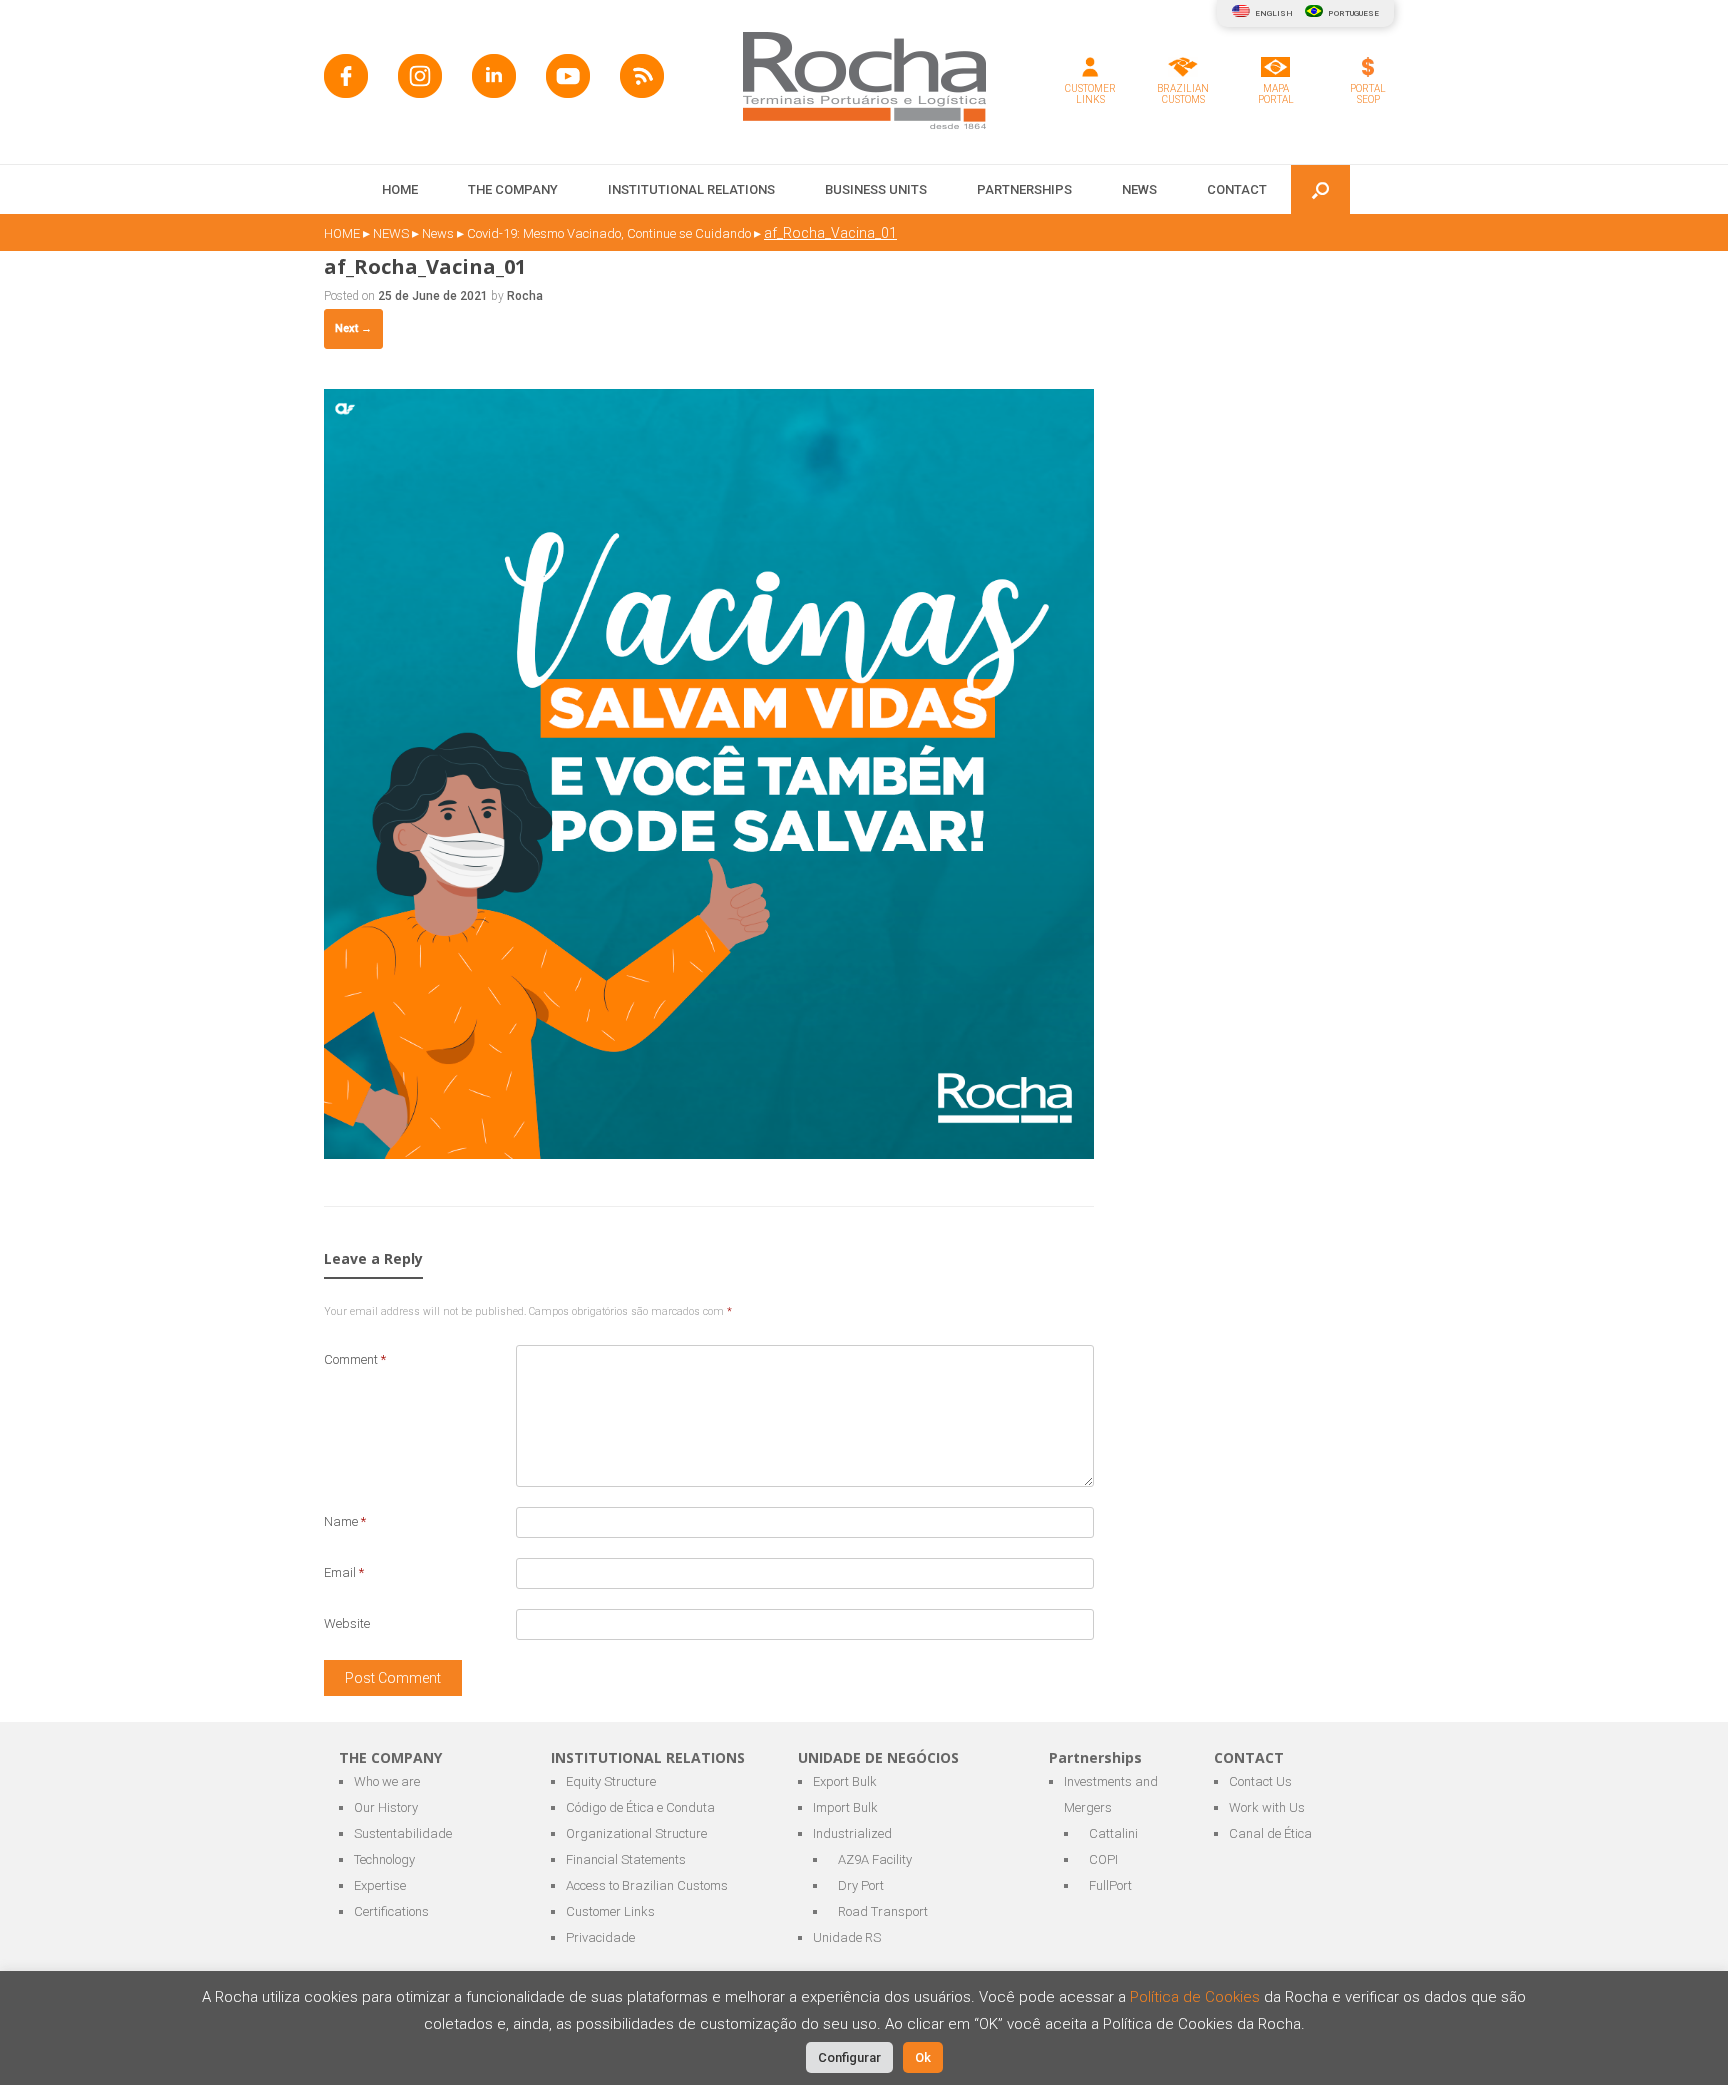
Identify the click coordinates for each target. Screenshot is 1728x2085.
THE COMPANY (513, 189)
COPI (1103, 1859)
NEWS (1139, 189)
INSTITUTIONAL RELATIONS (691, 189)
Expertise (380, 1885)
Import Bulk (845, 1807)
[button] (1320, 189)
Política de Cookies (1197, 1997)
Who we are (387, 1781)
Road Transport (883, 1911)
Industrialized (852, 1833)
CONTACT (1237, 189)
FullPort (1110, 1885)
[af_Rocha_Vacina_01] (709, 1153)
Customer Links (610, 1911)
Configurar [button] (849, 2057)
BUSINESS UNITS (876, 189)
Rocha (525, 296)
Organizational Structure (636, 1833)
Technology (384, 1859)
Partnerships (1024, 189)
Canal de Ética (1270, 1833)
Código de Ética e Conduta (640, 1807)
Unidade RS (847, 1937)
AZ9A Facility (875, 1859)
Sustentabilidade (403, 1833)
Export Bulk (845, 1781)
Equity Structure (611, 1781)
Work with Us (1267, 1807)
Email (344, 1572)
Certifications (391, 1911)
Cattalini (1113, 1833)
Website (347, 1623)
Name (345, 1521)
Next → (353, 328)
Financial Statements (626, 1859)
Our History (386, 1807)
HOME (400, 189)
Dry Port (861, 1885)
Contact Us (1260, 1781)
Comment (355, 1359)
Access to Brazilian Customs (647, 1885)
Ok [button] (923, 2057)
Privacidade (600, 1937)
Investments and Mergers (1111, 1794)
